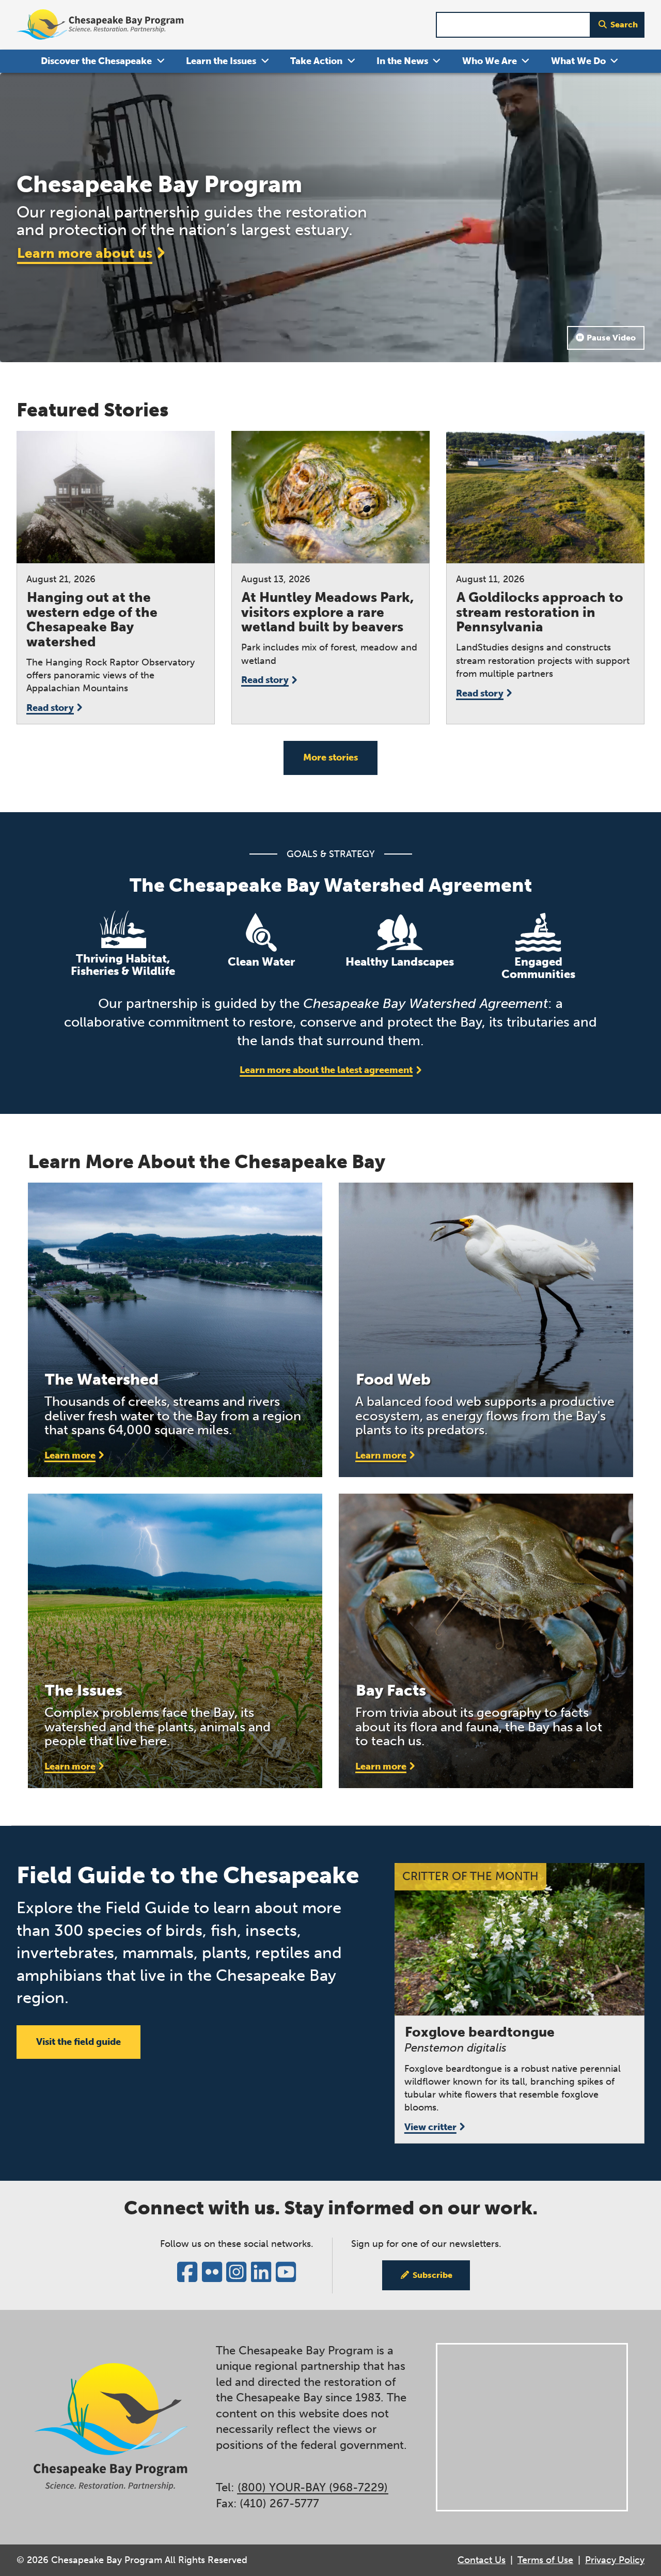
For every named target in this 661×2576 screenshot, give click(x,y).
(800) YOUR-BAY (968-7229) (313, 2488)
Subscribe (432, 2275)
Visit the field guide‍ (78, 2042)
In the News (402, 61)
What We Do (578, 61)
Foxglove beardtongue (480, 2032)
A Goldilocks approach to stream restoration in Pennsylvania (540, 612)
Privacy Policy (615, 2560)
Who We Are (490, 61)
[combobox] (513, 25)
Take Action (316, 61)
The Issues (84, 1690)
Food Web (393, 1379)
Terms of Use (545, 2560)
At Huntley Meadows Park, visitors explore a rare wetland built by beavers (327, 612)
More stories (330, 757)
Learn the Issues (221, 61)
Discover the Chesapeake (96, 61)
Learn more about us (85, 253)
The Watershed (102, 1379)
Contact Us (482, 2560)
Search (624, 25)
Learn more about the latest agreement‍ (326, 1070)
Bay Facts (391, 1690)
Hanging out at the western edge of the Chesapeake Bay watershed (92, 620)
